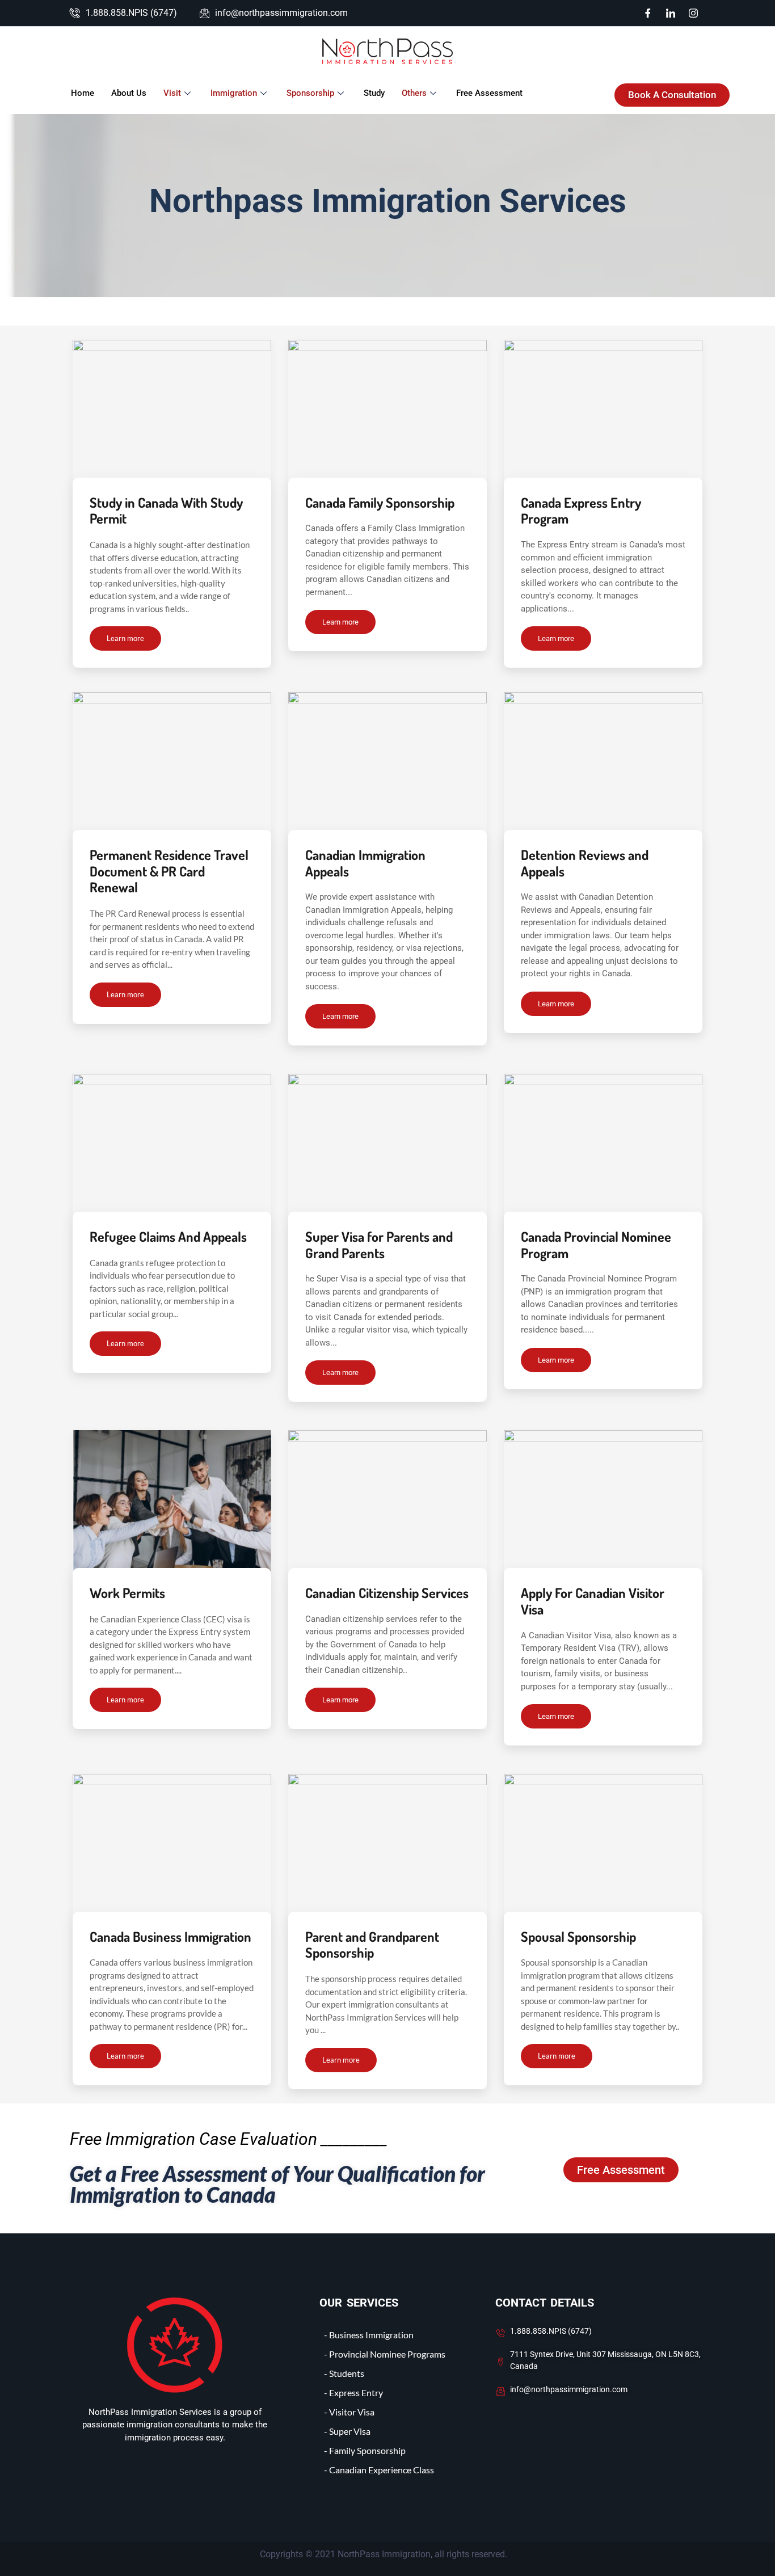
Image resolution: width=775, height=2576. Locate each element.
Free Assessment (489, 93)
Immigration (234, 93)
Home (83, 93)
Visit (172, 93)
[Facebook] (648, 13)
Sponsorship (310, 93)
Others (414, 93)
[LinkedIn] (671, 13)
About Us (129, 93)
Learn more (125, 638)
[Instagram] (693, 13)
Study (374, 93)
